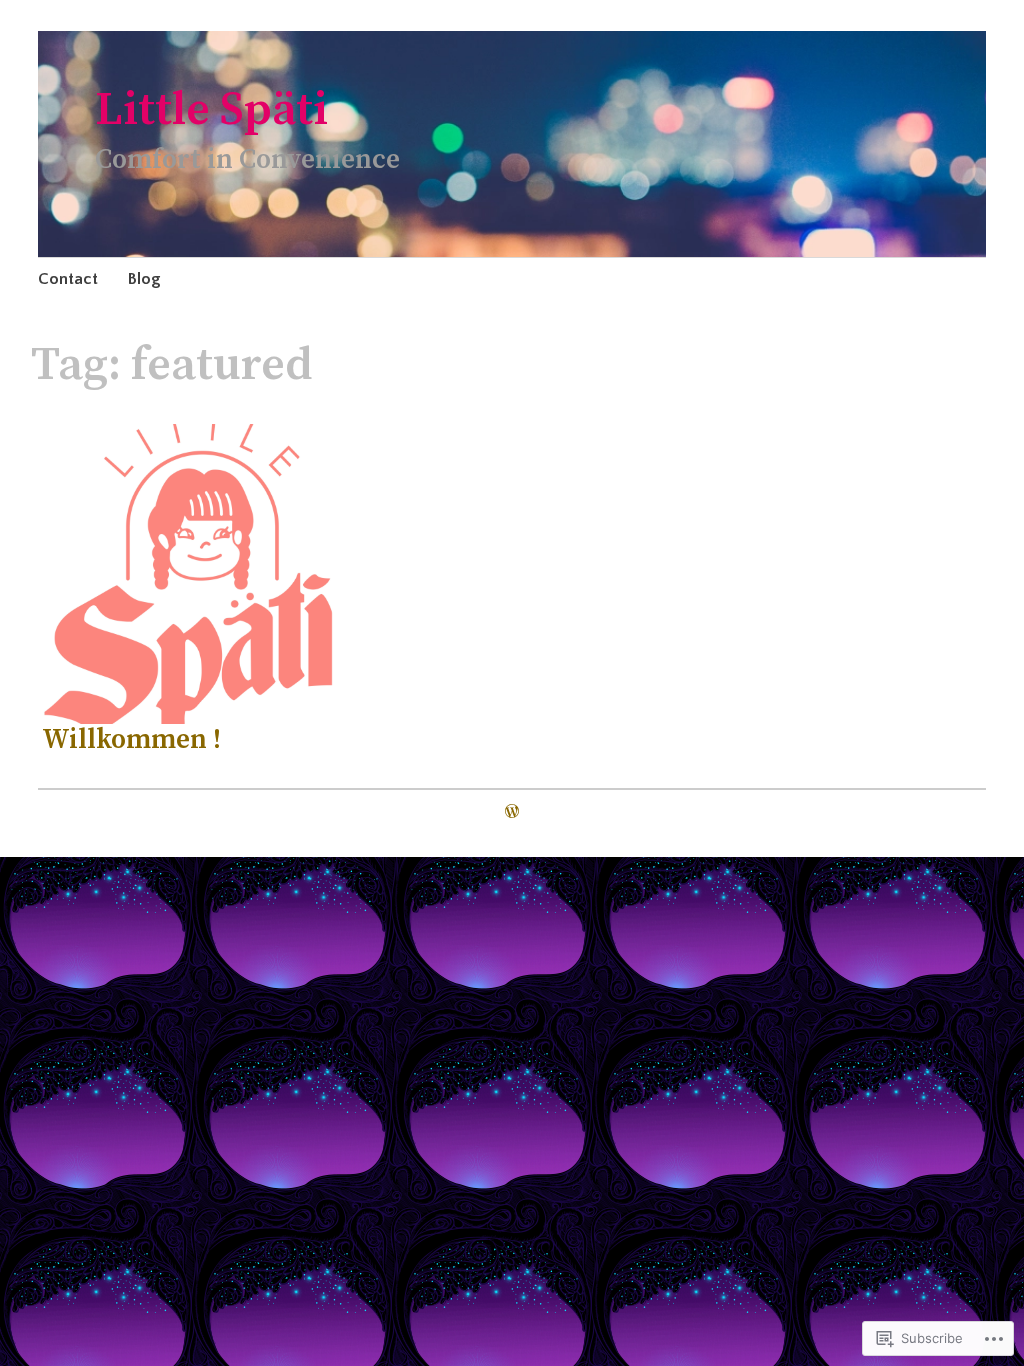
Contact (68, 279)
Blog (144, 279)
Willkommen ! (131, 740)
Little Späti (211, 110)
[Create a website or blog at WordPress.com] (512, 812)
